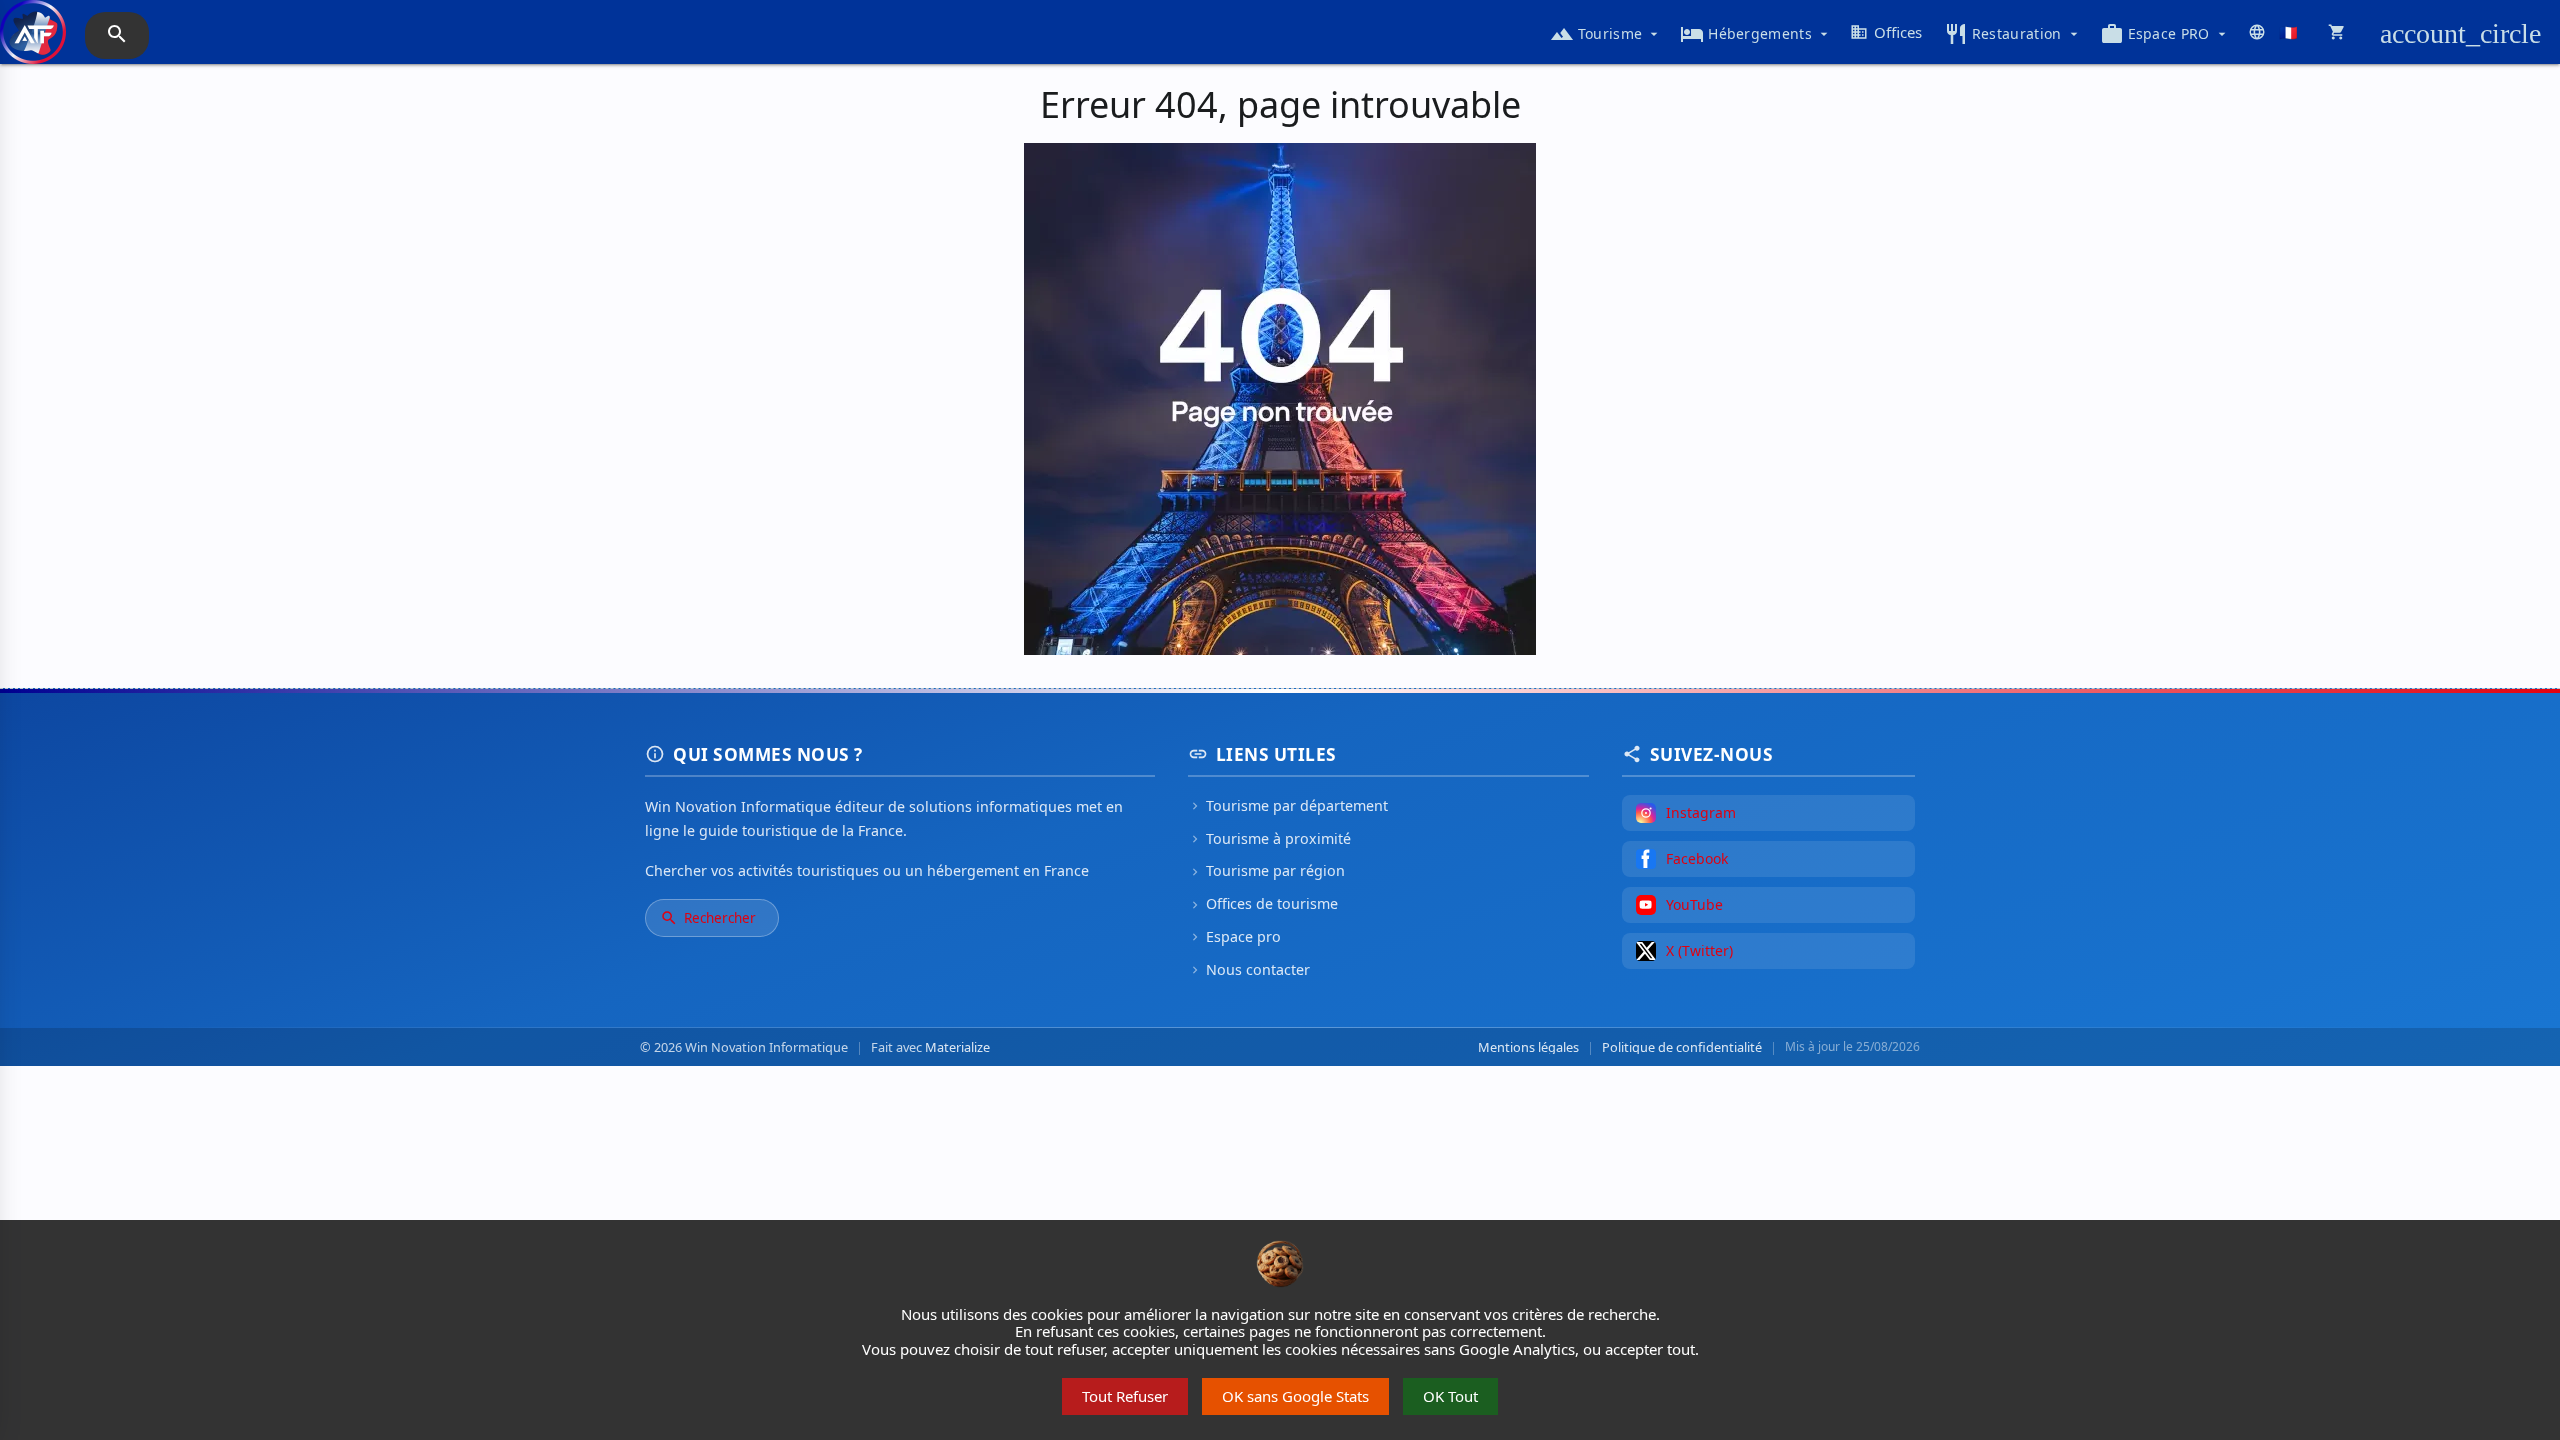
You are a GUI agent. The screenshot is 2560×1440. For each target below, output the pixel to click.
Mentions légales (1528, 1047)
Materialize (957, 1047)
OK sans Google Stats (1295, 1396)
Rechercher (708, 918)
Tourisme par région (1266, 870)
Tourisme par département (1288, 805)
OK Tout (1450, 1396)
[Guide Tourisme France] (33, 42)
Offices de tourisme (1263, 903)
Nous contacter (1249, 969)
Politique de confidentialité (1682, 1047)
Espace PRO (2165, 34)
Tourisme (1606, 34)
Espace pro (1234, 936)
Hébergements (1756, 34)
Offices (1886, 32)
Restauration (2013, 34)
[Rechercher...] (117, 35)
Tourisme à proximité (1269, 838)
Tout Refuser (1125, 1396)
